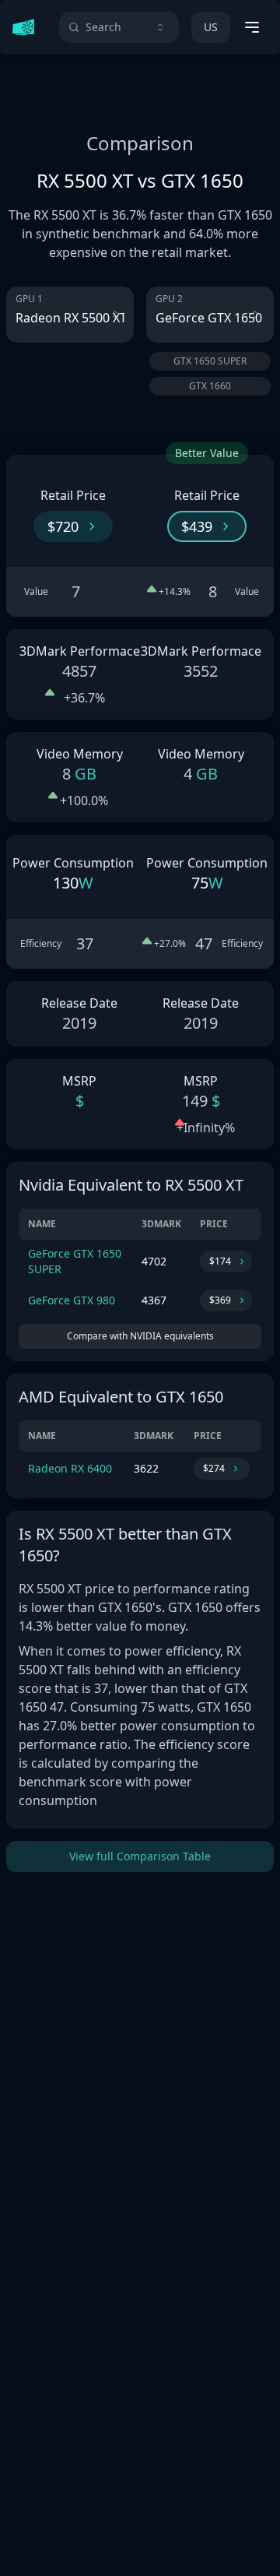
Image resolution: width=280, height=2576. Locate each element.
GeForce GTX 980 (72, 1300)
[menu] (252, 27)
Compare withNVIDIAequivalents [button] (140, 1336)
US (211, 27)
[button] (73, 526)
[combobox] (119, 27)
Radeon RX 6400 (70, 1468)
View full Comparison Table (140, 1856)
